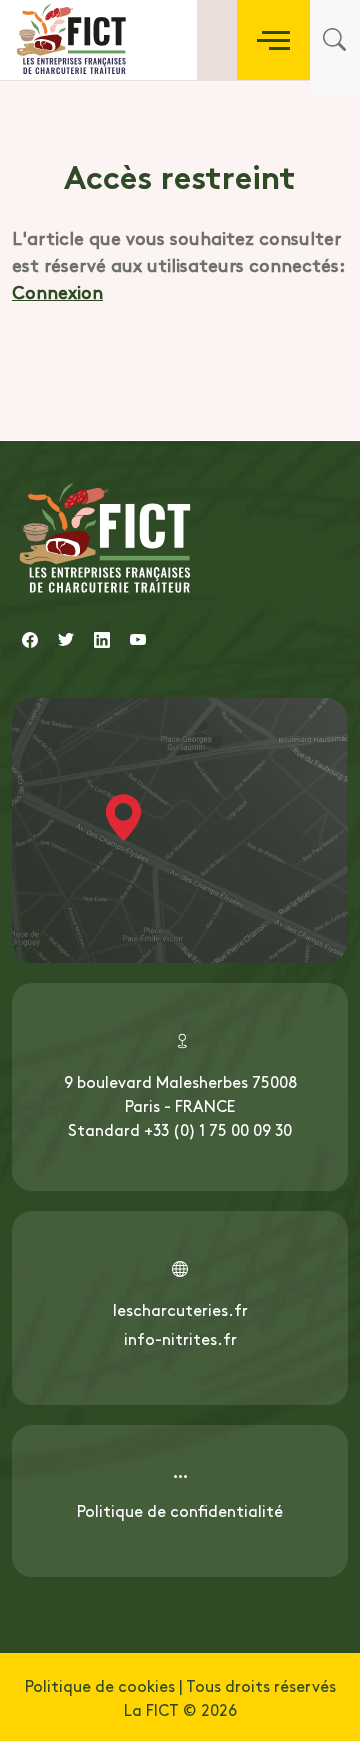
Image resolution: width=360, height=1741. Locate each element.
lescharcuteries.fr (180, 1309)
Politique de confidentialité (180, 1510)
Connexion (57, 291)
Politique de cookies (100, 1685)
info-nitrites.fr (180, 1338)
